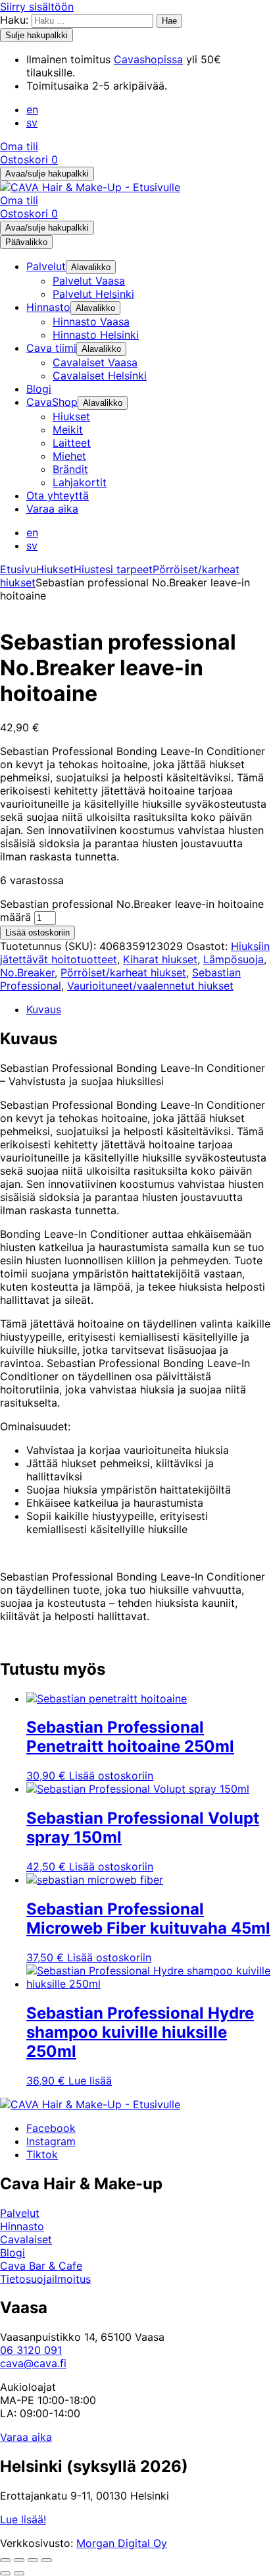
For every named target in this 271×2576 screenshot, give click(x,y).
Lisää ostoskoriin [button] (111, 1776)
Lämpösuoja (234, 959)
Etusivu (18, 569)
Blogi (12, 2253)
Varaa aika (26, 2437)
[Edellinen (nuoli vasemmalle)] (5, 2573)
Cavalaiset (26, 2239)
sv (32, 123)
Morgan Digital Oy (122, 2543)
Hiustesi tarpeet (113, 569)
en (32, 109)
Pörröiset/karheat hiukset (123, 972)
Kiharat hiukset (160, 959)
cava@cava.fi (33, 2363)
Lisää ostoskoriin (37, 933)
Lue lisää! (23, 2519)
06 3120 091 (31, 2350)
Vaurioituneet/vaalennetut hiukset (150, 986)
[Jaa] (33, 2560)
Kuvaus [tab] (44, 1009)
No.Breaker (27, 972)
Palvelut (20, 2213)
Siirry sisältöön (37, 7)
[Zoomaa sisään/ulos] (5, 2560)
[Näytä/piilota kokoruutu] (19, 2560)
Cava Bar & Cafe (41, 2266)
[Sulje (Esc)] (47, 2560)
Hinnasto (22, 2226)
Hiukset (55, 569)
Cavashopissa (148, 59)
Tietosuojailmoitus (45, 2279)
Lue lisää (90, 2081)
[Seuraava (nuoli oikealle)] (19, 2573)
